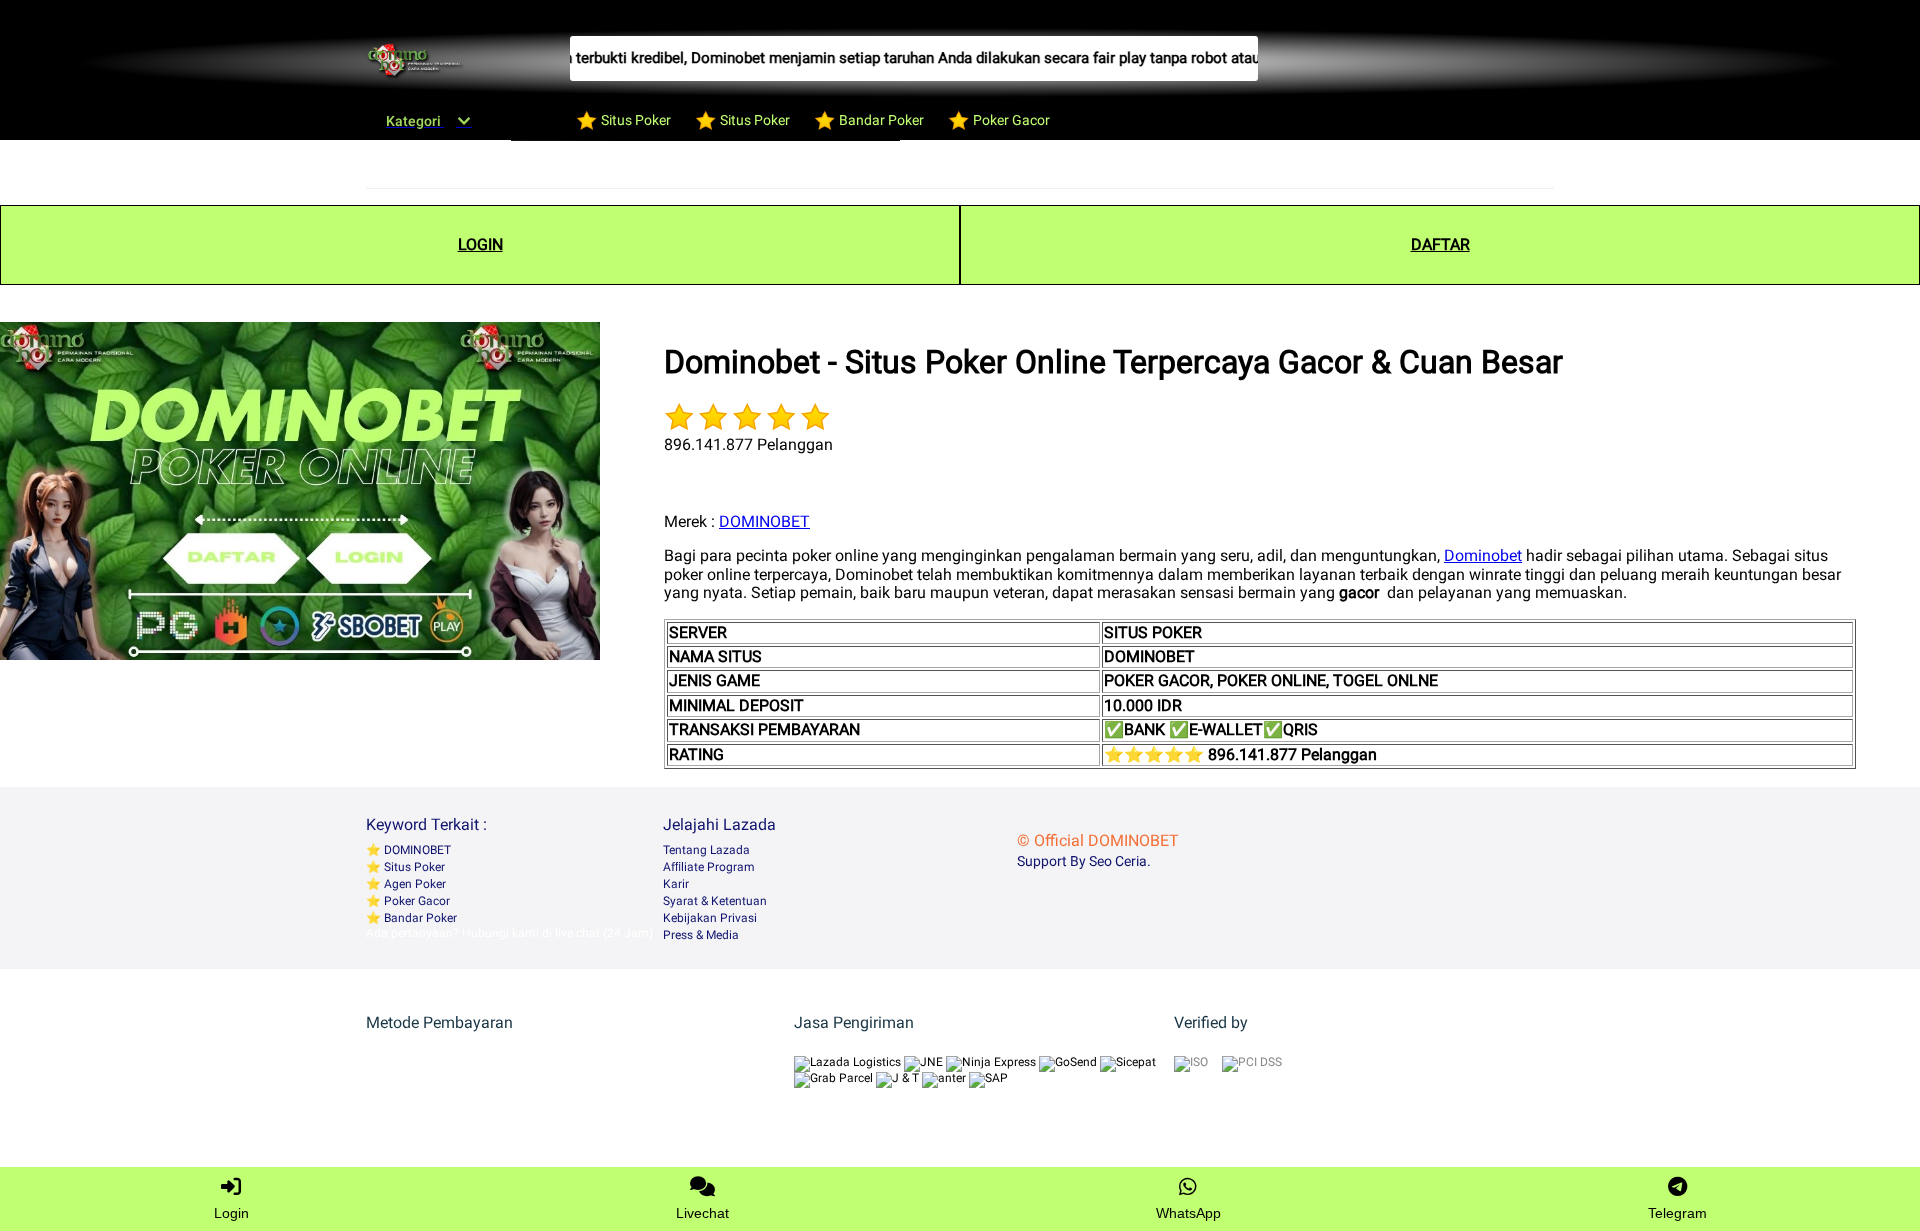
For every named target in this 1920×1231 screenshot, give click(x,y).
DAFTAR (1440, 244)
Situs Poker (413, 867)
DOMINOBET (764, 521)
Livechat (702, 1213)
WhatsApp (1188, 1213)
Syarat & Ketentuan (715, 901)
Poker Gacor (415, 901)
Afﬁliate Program (709, 867)
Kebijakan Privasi (710, 918)
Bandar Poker (419, 918)
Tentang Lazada (706, 850)
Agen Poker (413, 884)
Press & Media (701, 935)
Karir (676, 884)
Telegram (1677, 1213)
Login (231, 1213)
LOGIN (480, 244)
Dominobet (1483, 555)
